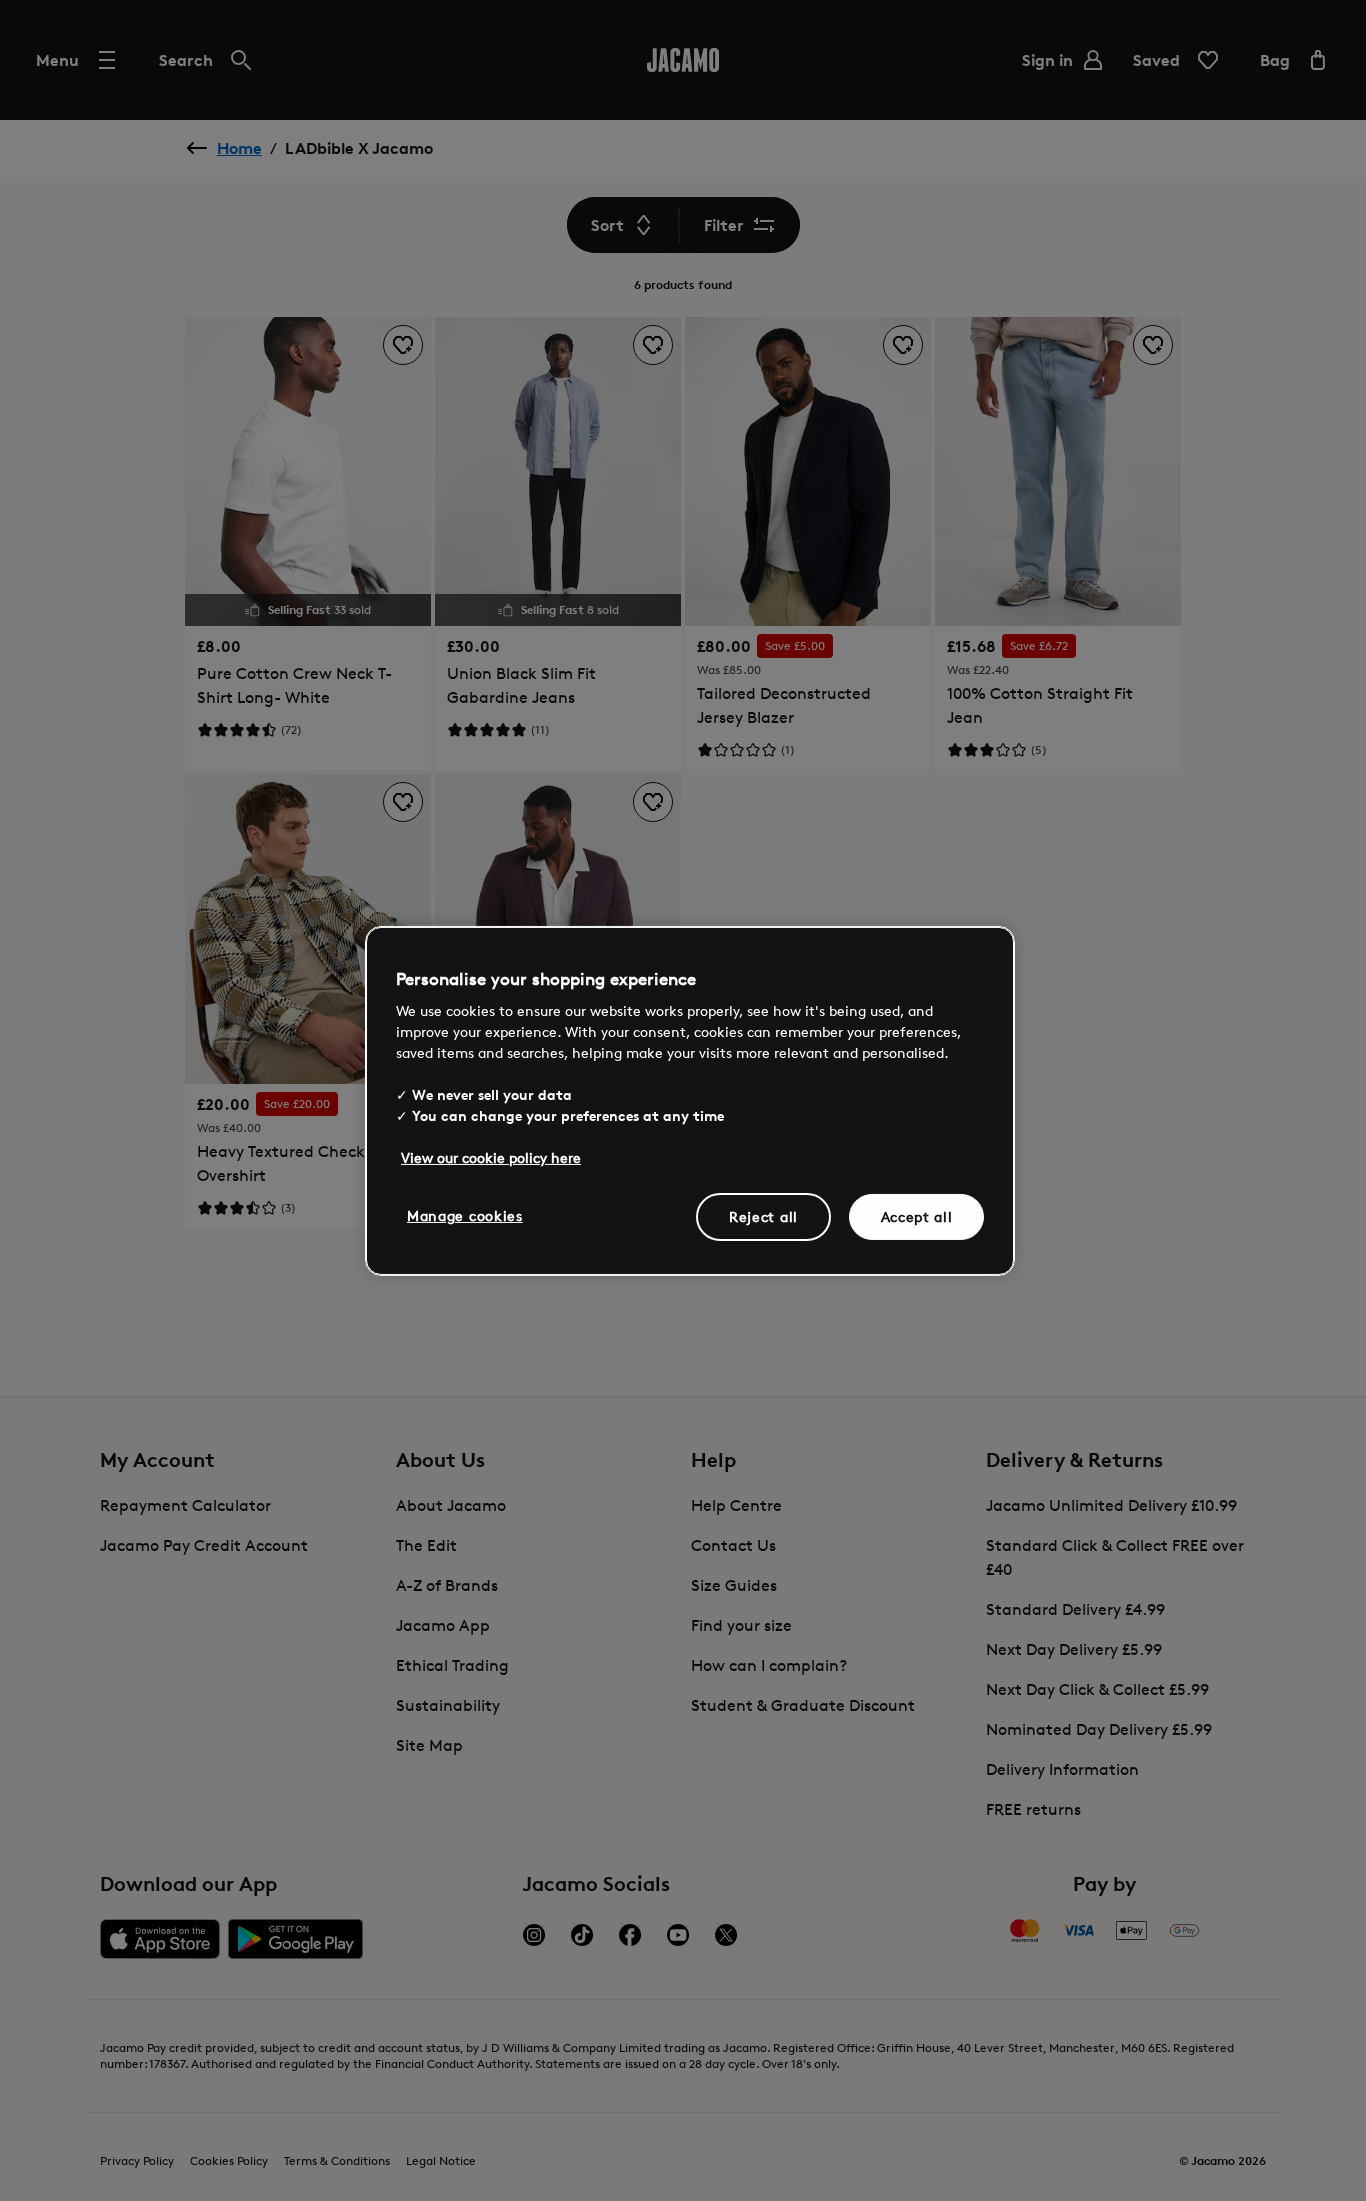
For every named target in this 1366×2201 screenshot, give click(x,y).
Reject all (763, 1216)
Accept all (917, 1216)
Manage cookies (465, 1215)
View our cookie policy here (491, 1157)
